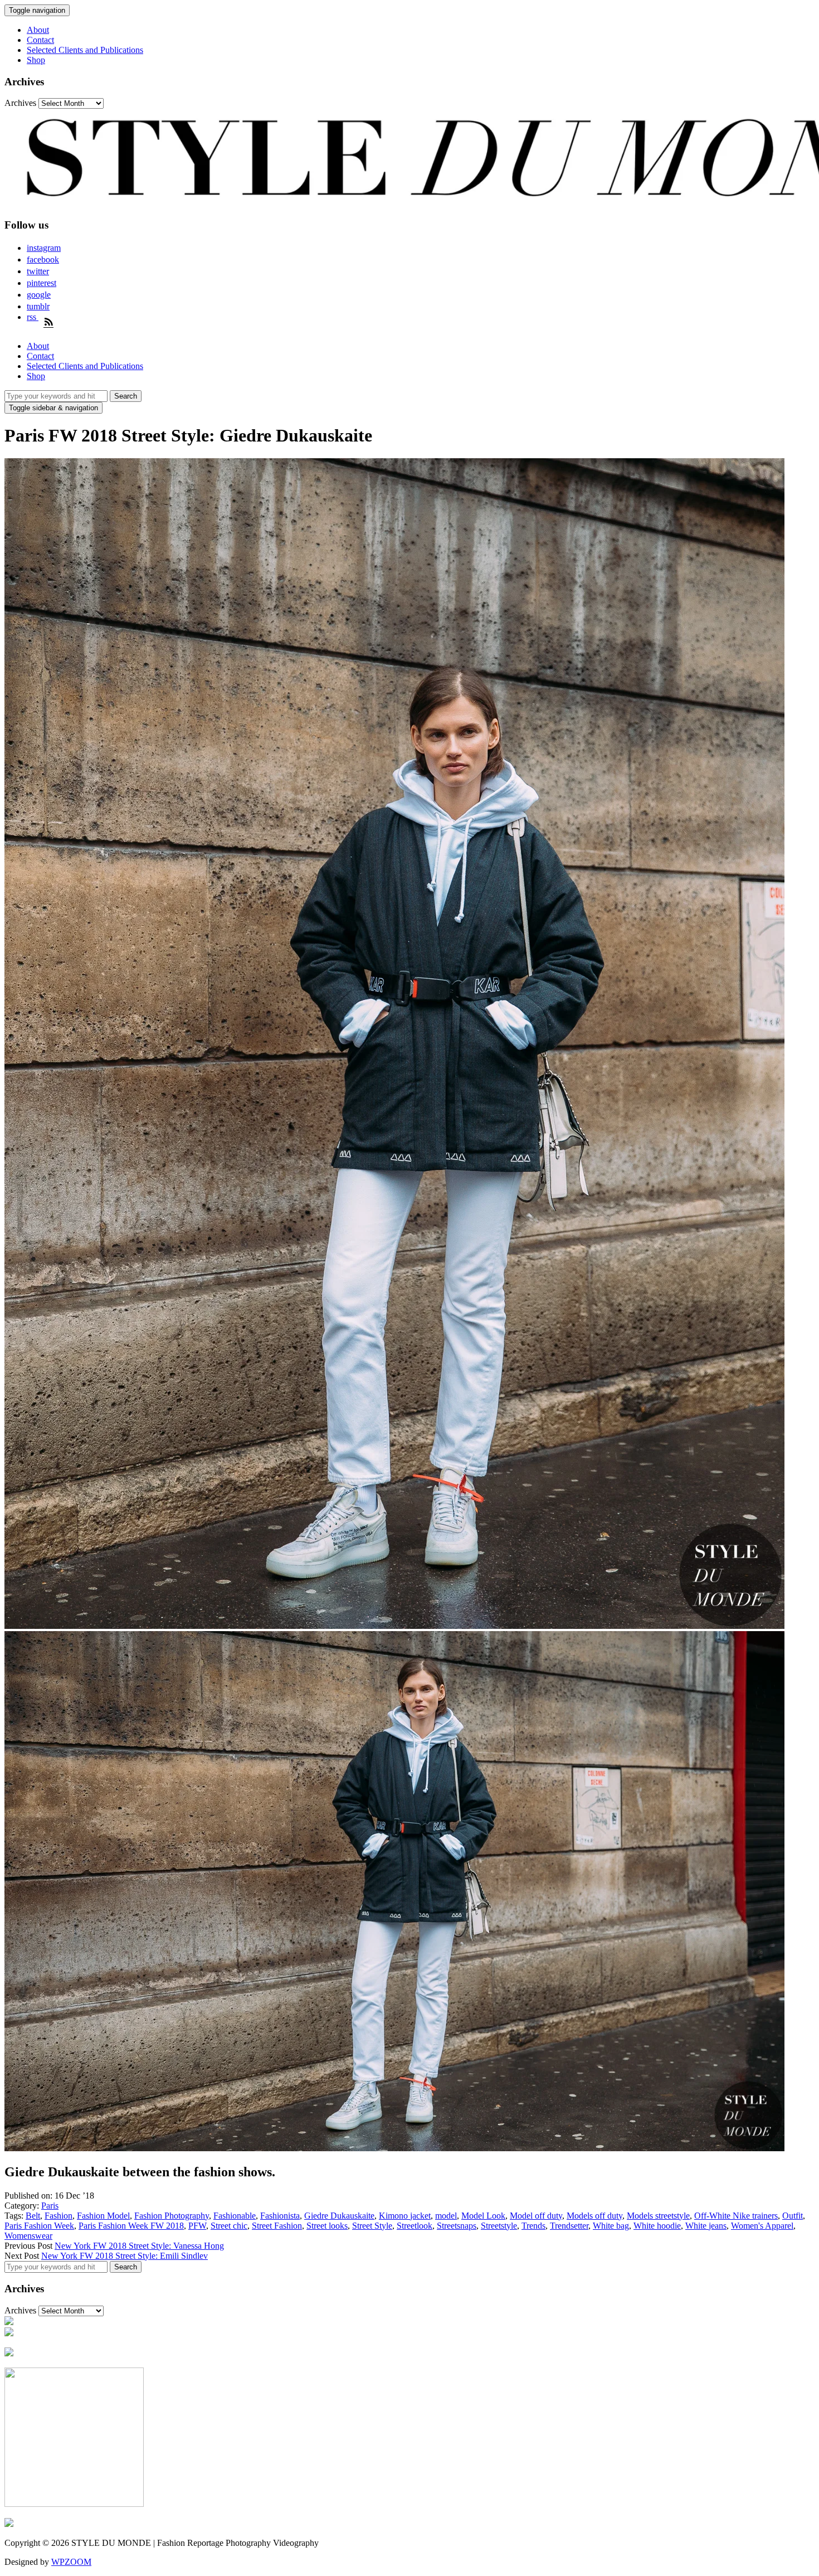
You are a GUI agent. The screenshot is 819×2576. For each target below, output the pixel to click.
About (38, 30)
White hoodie (657, 2226)
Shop (36, 60)
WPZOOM (71, 2562)
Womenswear (28, 2236)
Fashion (58, 2216)
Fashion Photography (172, 2216)
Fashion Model (103, 2216)
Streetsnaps (457, 2226)
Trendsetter (569, 2226)
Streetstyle (499, 2226)
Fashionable (235, 2216)
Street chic (229, 2226)
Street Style (372, 2226)
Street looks (327, 2226)
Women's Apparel (762, 2226)
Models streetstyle (658, 2216)
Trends (533, 2226)
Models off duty (594, 2216)
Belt (33, 2216)
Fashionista (280, 2216)
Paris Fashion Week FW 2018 (131, 2226)
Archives (20, 103)
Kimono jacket (405, 2216)
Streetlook (415, 2226)
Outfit (793, 2216)
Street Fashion (277, 2226)
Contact (40, 40)
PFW (197, 2226)
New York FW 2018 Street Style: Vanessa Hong (139, 2246)
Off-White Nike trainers (736, 2216)
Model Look (483, 2216)
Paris (50, 2206)
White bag (611, 2226)
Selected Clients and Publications (85, 50)
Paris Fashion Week (39, 2226)
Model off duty (536, 2216)
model (446, 2216)
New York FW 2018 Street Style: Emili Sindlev (125, 2256)
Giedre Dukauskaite (339, 2216)
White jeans (706, 2226)
